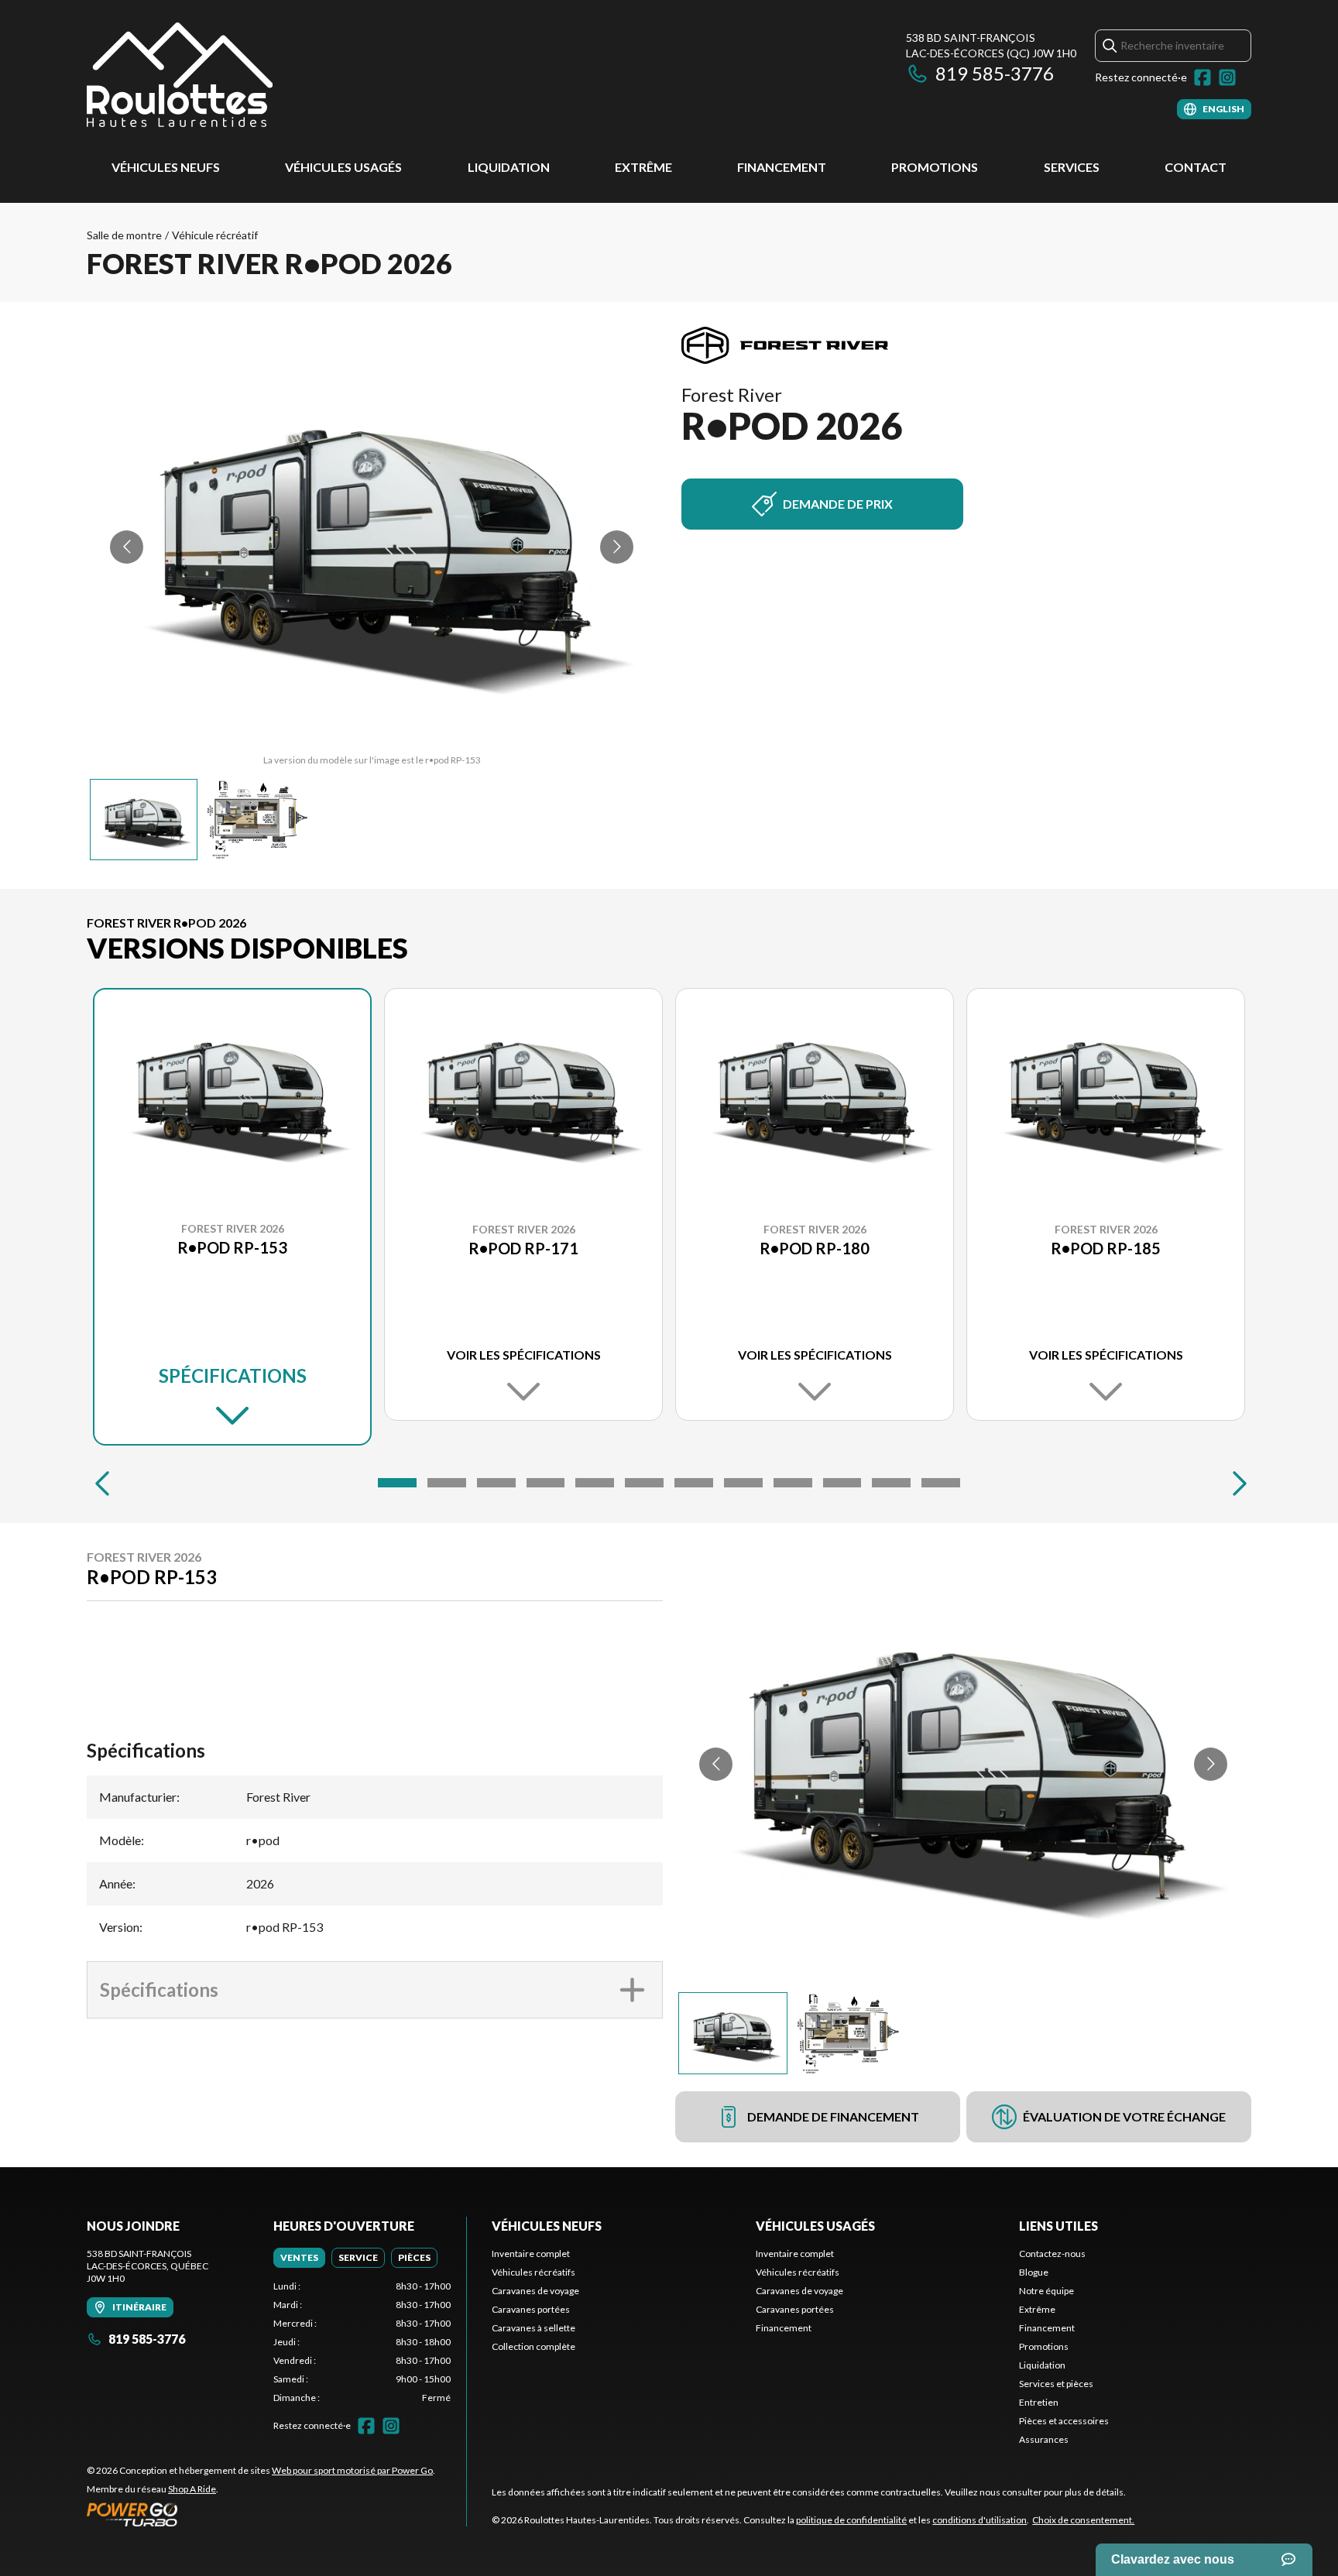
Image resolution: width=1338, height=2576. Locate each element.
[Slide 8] (743, 1483)
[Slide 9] (793, 1483)
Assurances (1044, 2439)
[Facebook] (1202, 77)
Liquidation (509, 167)
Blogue (1034, 2272)
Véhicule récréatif (215, 235)
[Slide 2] (447, 1483)
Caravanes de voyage (535, 2291)
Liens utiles (1058, 2226)
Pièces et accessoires (1064, 2421)
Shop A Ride (192, 2489)
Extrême (643, 167)
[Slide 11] (891, 1483)
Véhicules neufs (166, 167)
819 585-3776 (995, 73)
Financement (782, 167)
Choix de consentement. (1083, 2520)
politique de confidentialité (851, 2520)
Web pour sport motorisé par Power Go (352, 2470)
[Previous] (102, 1483)
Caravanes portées (531, 2309)
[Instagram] (1227, 77)
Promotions (935, 167)
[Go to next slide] (617, 547)
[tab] (299, 2258)
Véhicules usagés (343, 167)
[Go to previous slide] (127, 547)
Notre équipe (1046, 2291)
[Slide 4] (546, 1483)
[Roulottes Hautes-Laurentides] (180, 75)
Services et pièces (1056, 2384)
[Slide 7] (694, 1483)
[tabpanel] (362, 2342)
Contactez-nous (1052, 2254)
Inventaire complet (531, 2254)
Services (1072, 167)
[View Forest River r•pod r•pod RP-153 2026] (144, 820)
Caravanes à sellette (533, 2328)
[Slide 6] (644, 1483)
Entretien (1039, 2402)
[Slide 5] (595, 1483)
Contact (1196, 167)
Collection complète (533, 2346)
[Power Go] (261, 2514)
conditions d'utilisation (979, 2520)
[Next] (1236, 1483)
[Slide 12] (941, 1483)
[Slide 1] (397, 1483)
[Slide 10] (842, 1483)
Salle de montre (124, 235)
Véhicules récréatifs (533, 2272)
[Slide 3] (496, 1483)
